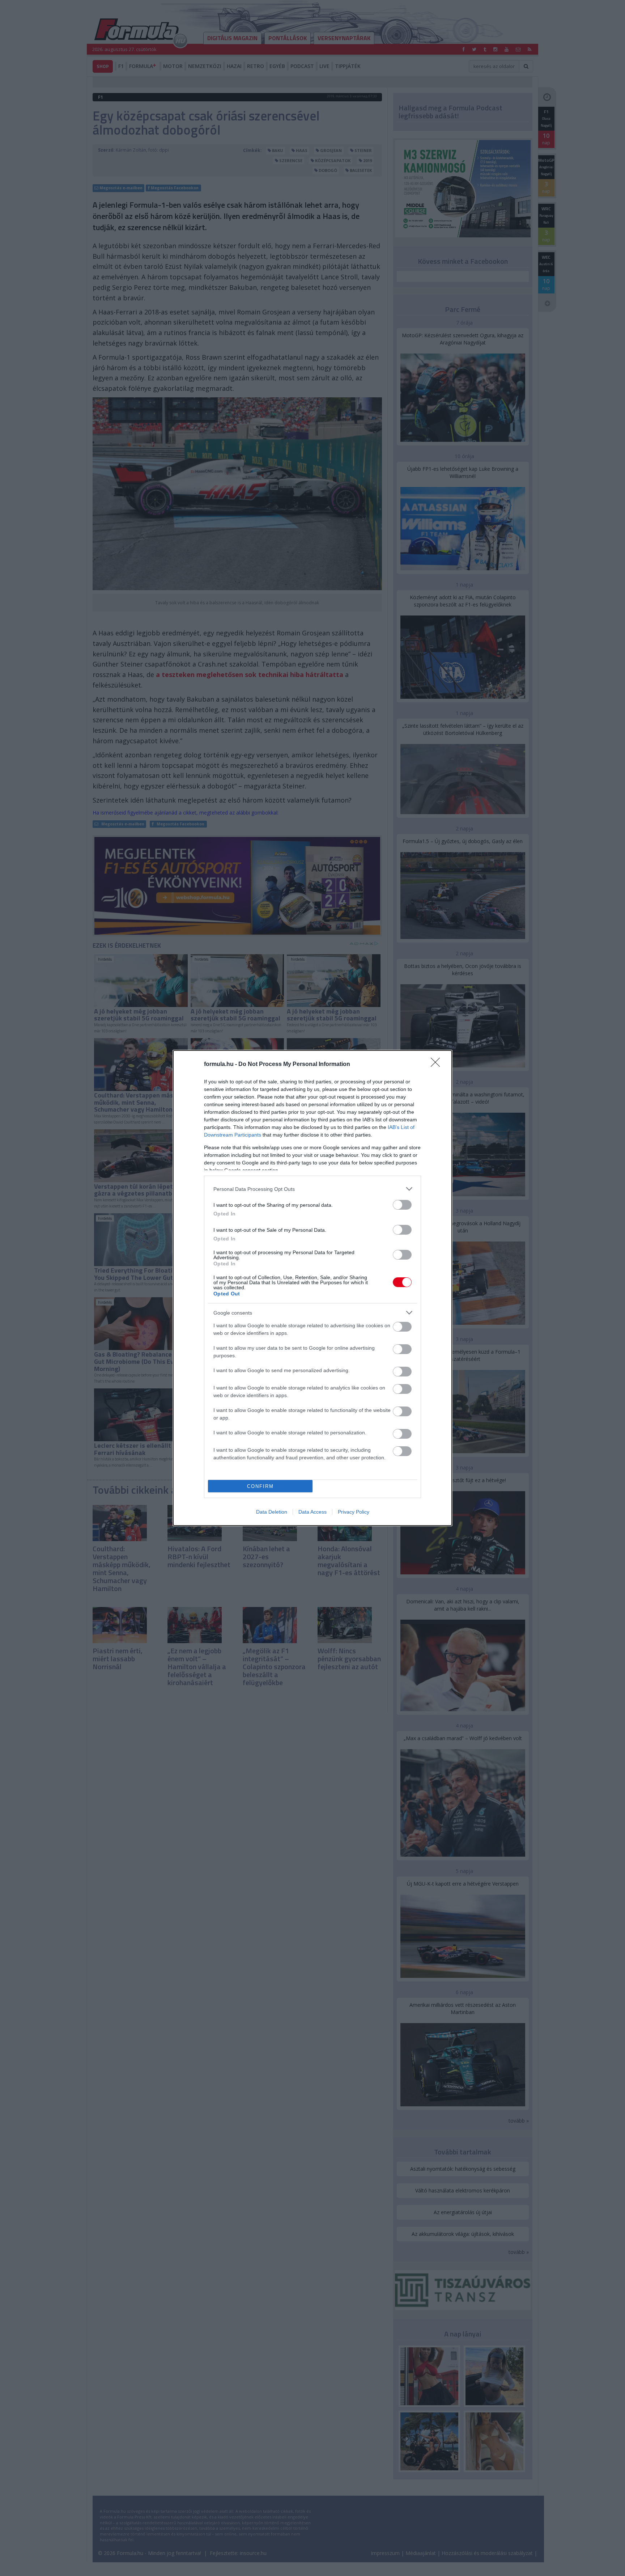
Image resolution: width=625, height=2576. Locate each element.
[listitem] (312, 1189)
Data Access (312, 1512)
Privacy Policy (354, 1512)
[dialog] (312, 1288)
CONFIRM (260, 1486)
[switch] (402, 1205)
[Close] (438, 1065)
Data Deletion (272, 1512)
